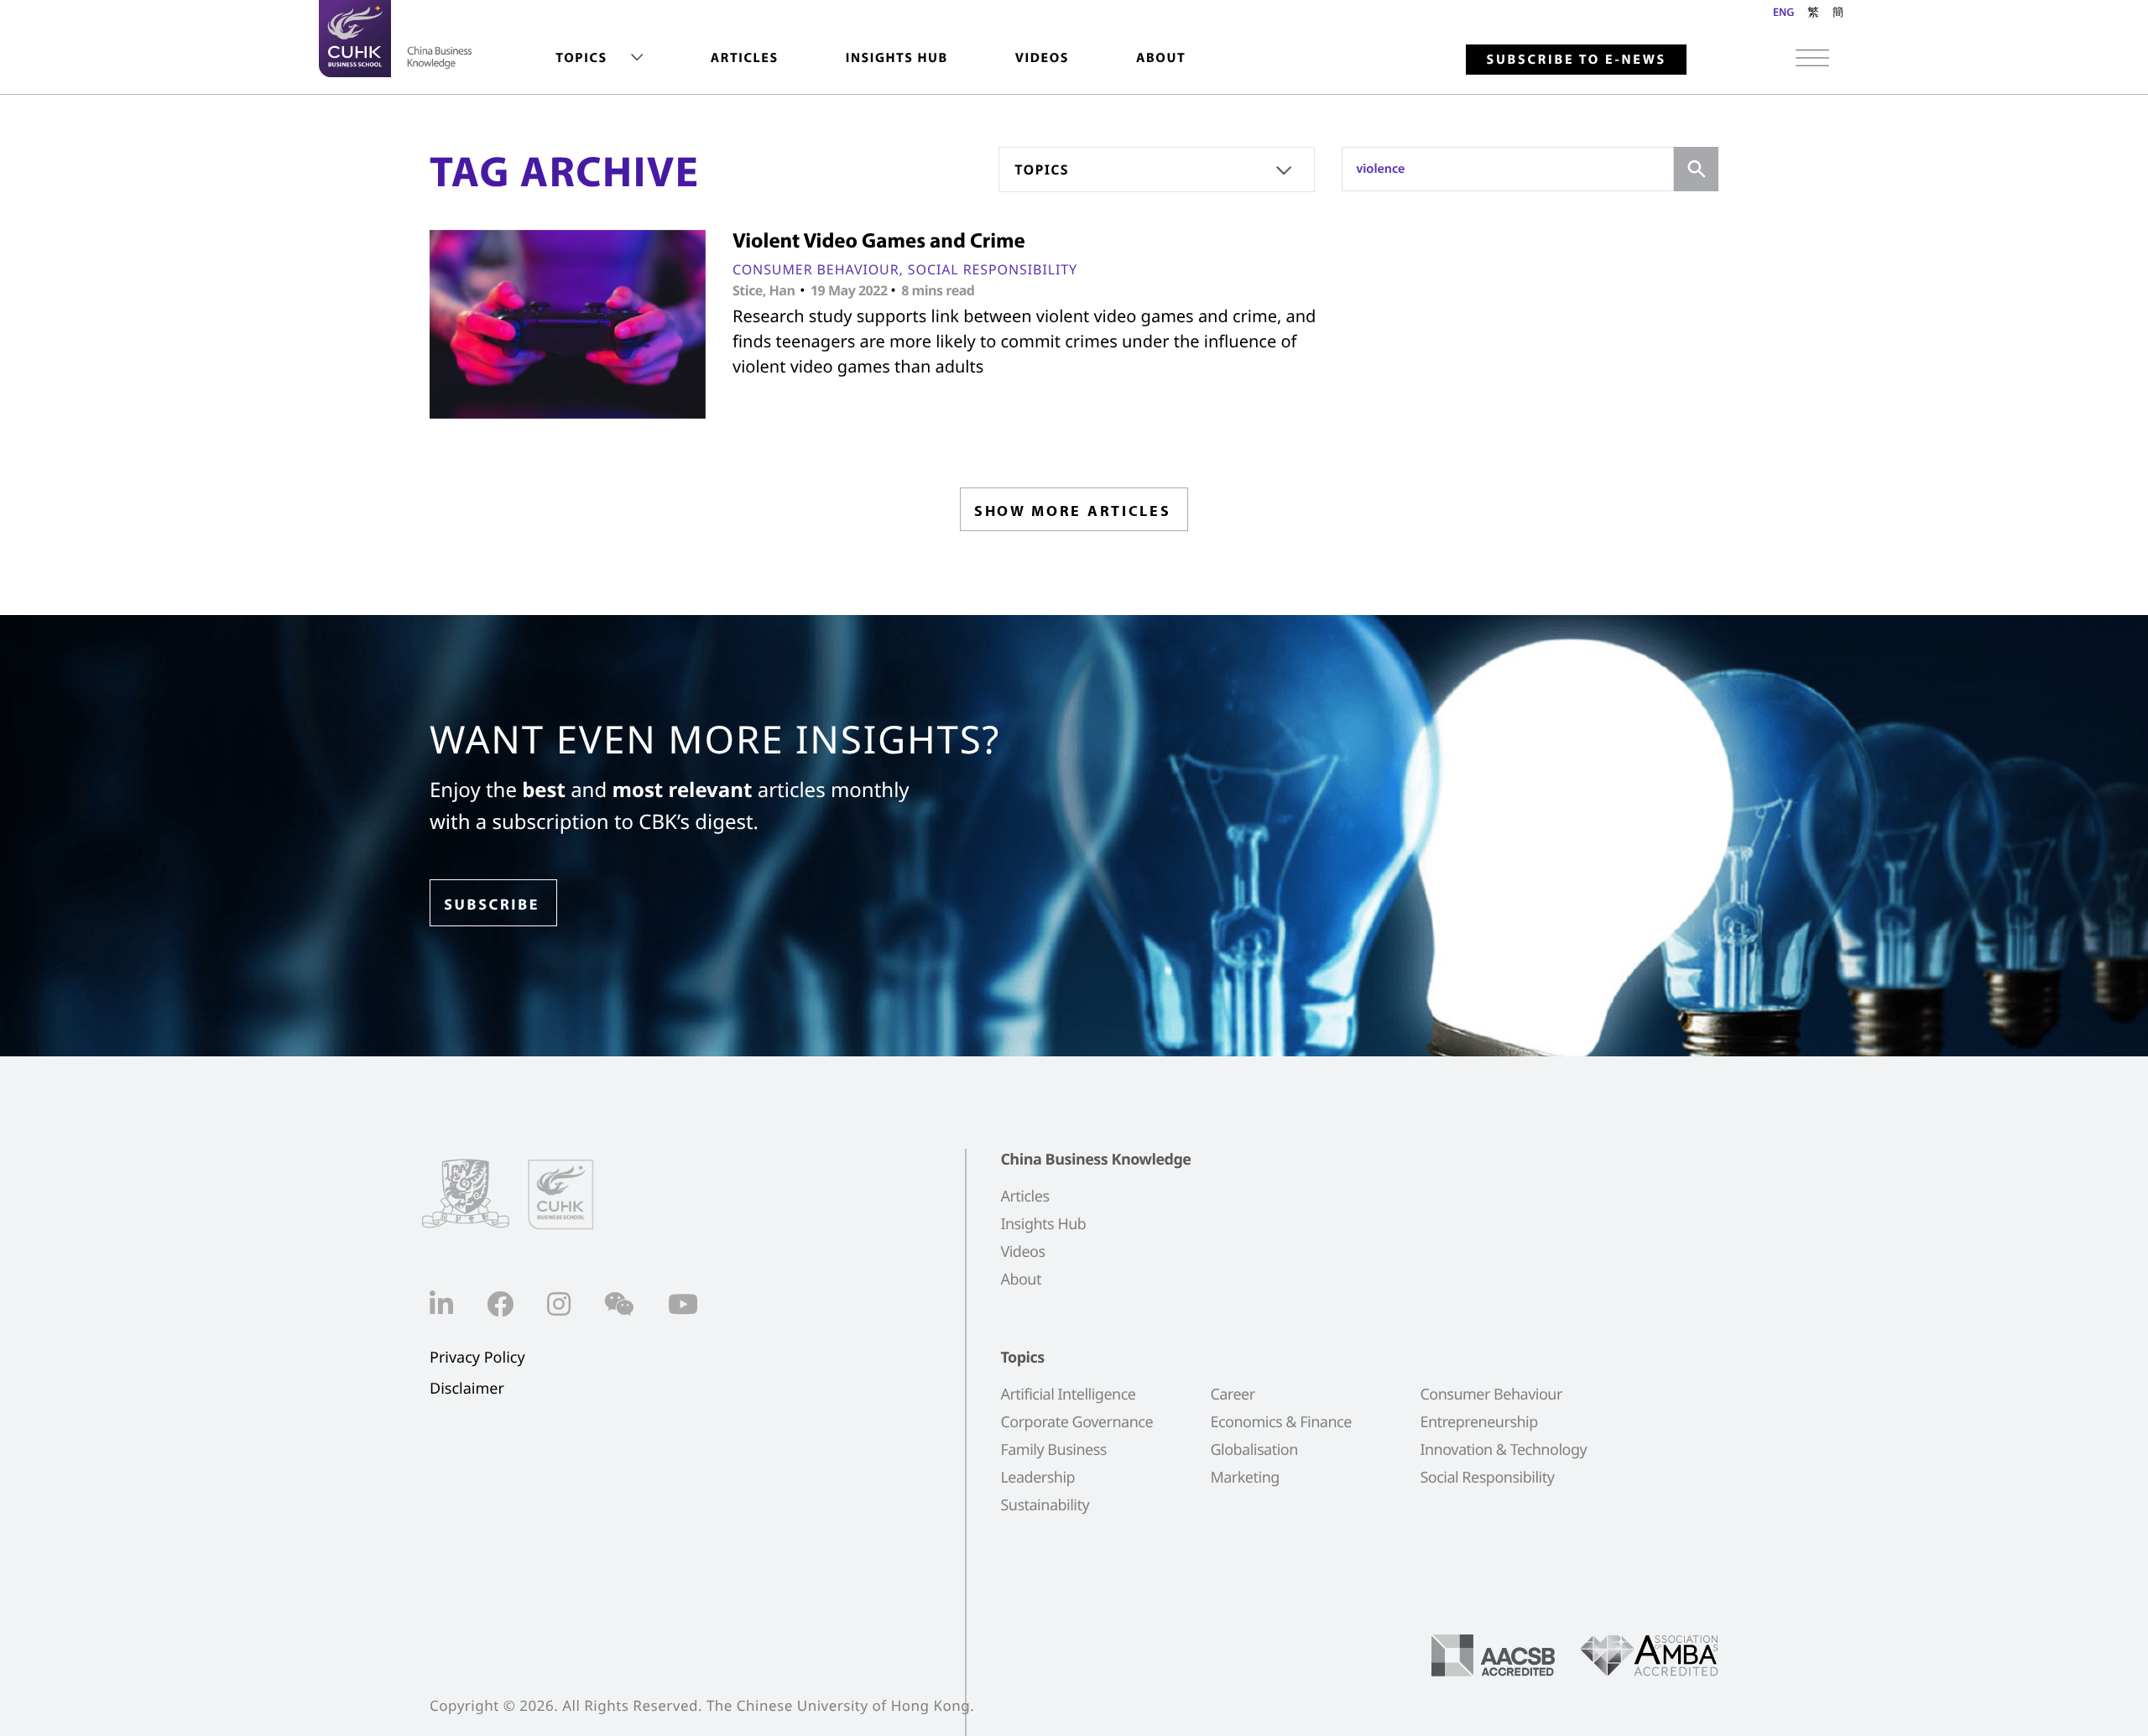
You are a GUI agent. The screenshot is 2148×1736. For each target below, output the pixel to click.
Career (1232, 1395)
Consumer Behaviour (816, 269)
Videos (1042, 58)
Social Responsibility (993, 269)
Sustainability (1045, 1505)
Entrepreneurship (1478, 1422)
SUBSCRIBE (492, 904)
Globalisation (1254, 1450)
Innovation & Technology (1503, 1450)
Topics (581, 58)
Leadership (1038, 1478)
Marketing (1244, 1478)
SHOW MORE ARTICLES (1073, 511)
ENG (1783, 12)
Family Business (1053, 1450)
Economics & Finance (1280, 1422)
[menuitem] (599, 58)
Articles (745, 58)
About (1161, 58)
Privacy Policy (477, 1358)
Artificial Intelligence (1068, 1395)
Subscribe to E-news (1576, 60)
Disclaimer (467, 1389)
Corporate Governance (1077, 1422)
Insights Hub (897, 58)
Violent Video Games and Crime (879, 240)
